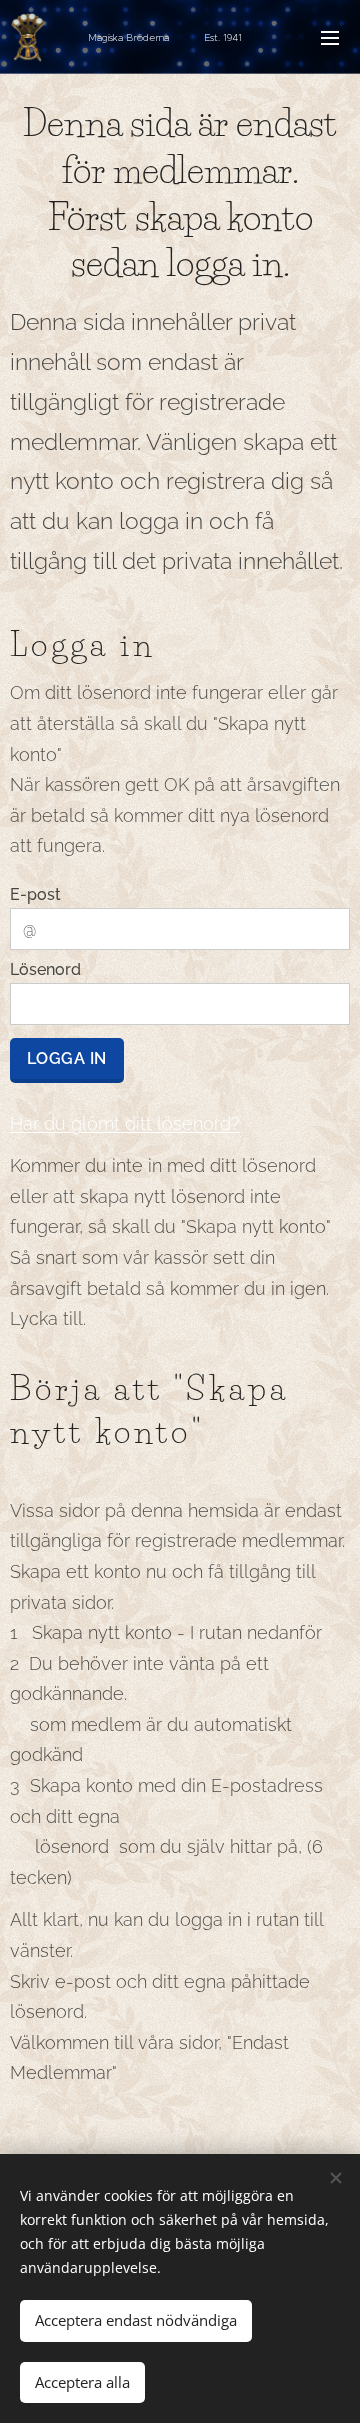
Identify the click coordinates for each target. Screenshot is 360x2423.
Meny (330, 37)
